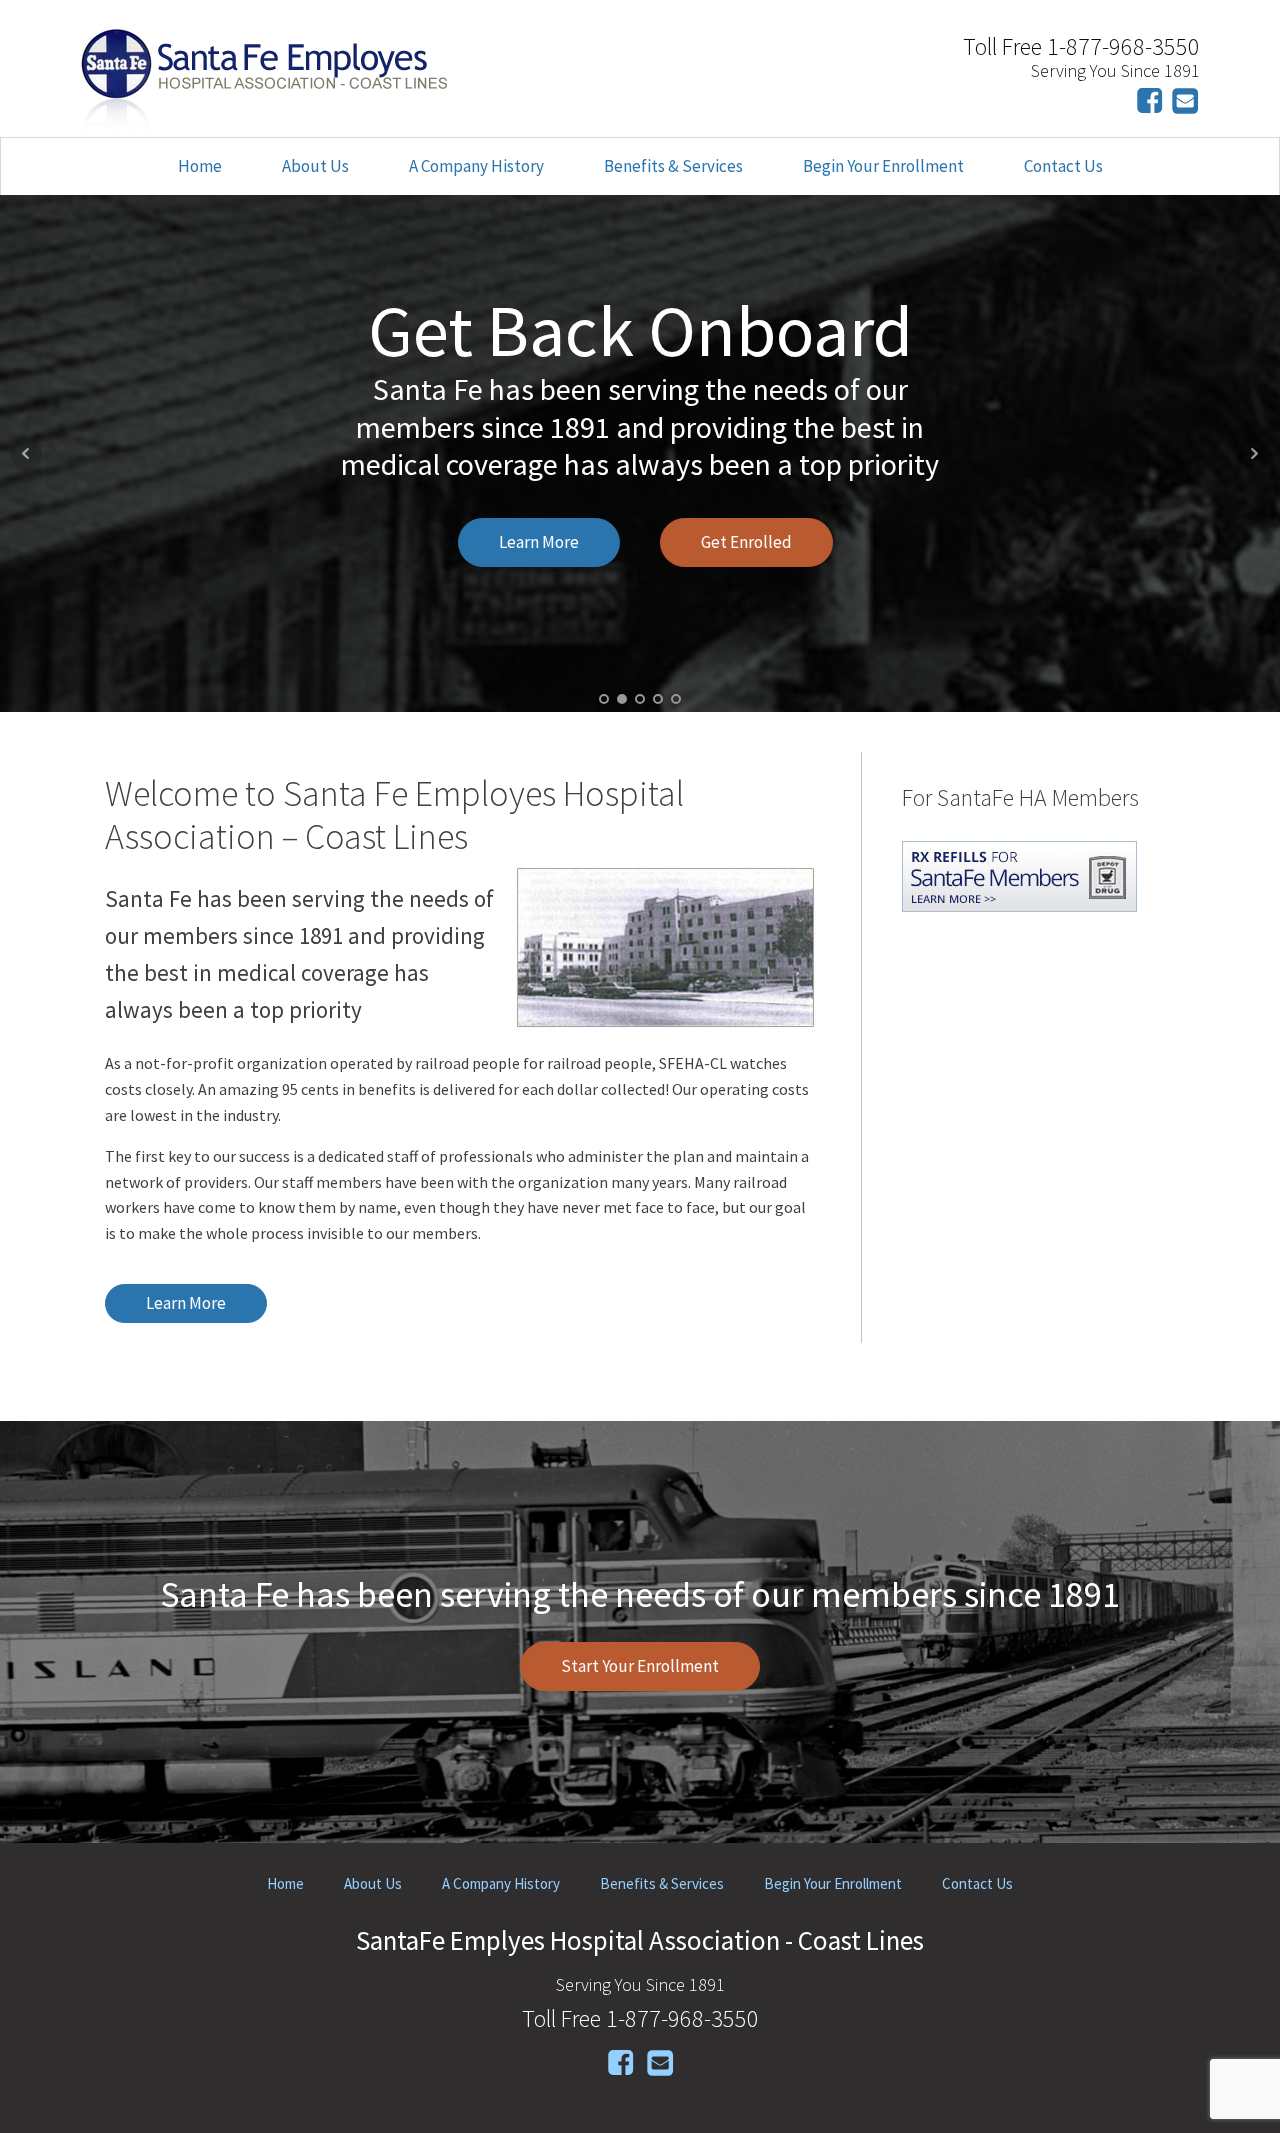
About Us (315, 166)
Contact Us (1063, 166)
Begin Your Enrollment (883, 166)
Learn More (539, 542)
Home (200, 166)
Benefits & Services (673, 166)
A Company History (476, 166)
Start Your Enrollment (640, 1666)
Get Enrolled (746, 542)
